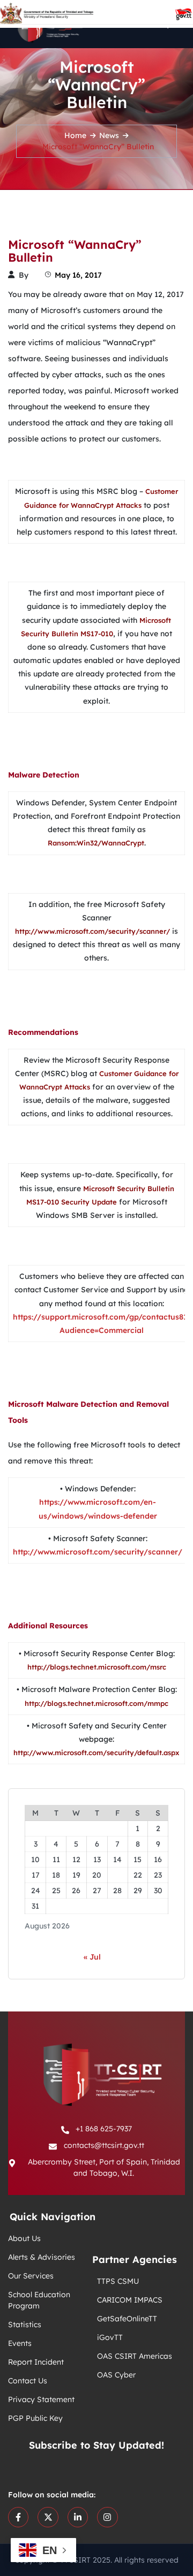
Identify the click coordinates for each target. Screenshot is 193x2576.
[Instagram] (107, 2517)
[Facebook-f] (18, 2517)
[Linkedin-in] (78, 2517)
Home (75, 135)
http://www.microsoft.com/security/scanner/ (98, 1552)
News (109, 135)
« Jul (92, 1957)
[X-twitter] (48, 2517)
